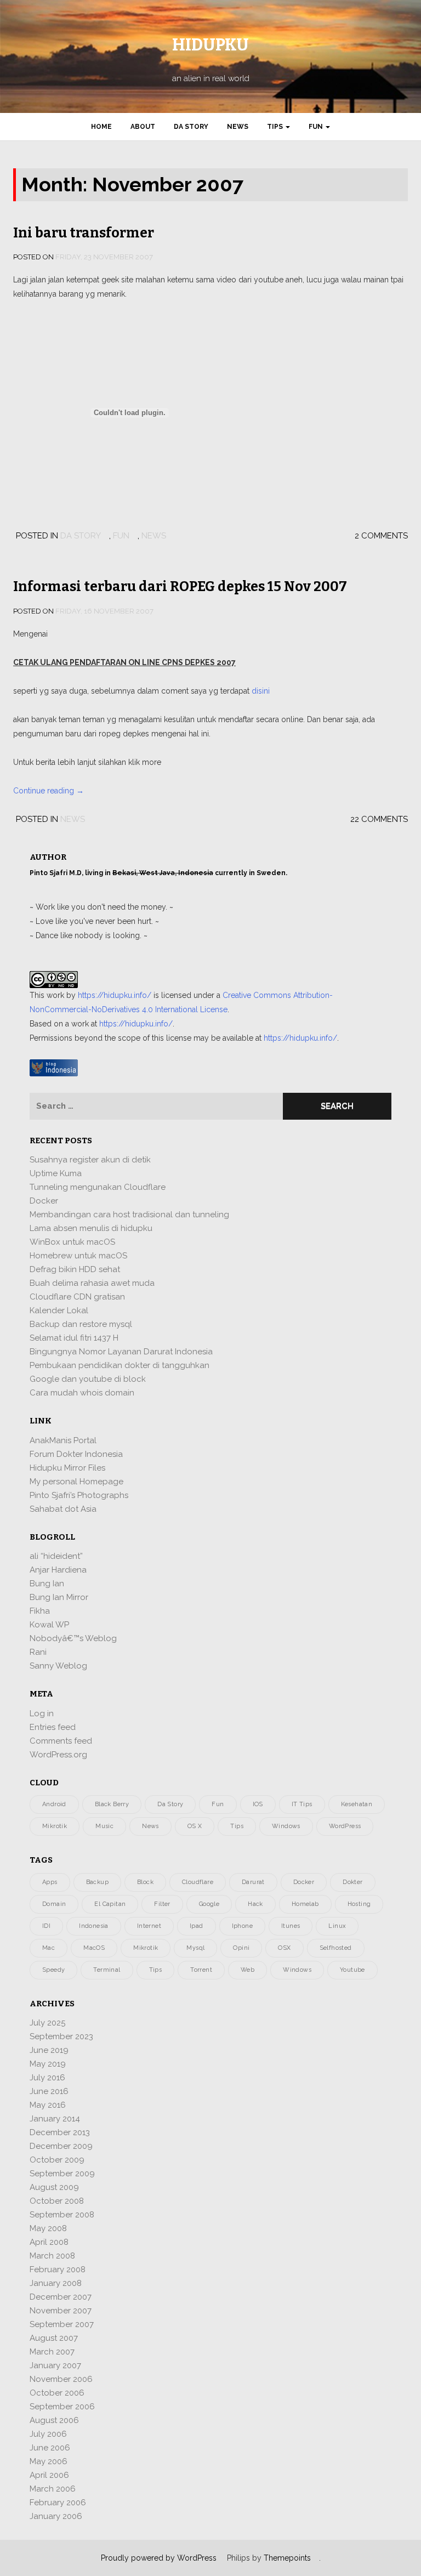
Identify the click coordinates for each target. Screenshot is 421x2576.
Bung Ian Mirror (59, 1597)
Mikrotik (55, 1826)
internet (149, 1926)
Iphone (242, 1926)
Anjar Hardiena (58, 1570)
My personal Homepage (76, 1482)
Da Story (191, 127)
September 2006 (62, 2407)
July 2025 (47, 2023)
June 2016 (49, 2091)
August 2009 (54, 2187)
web (248, 1970)
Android (54, 1804)
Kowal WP (49, 1625)
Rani (38, 1652)
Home (101, 127)
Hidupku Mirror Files (67, 1468)
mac (49, 1948)
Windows (286, 1826)
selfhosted (336, 1948)
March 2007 (52, 2352)
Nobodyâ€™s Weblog (73, 1638)
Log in (42, 1713)
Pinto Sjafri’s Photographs (79, 1495)
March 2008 (52, 2256)
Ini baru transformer (84, 233)
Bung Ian (47, 1584)
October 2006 (57, 2393)
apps (50, 1882)
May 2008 (48, 2228)
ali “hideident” (56, 1556)
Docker (44, 1201)
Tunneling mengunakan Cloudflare (98, 1187)
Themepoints (287, 2558)
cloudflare (198, 1882)
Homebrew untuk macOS (78, 1256)
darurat (253, 1882)
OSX (284, 1948)
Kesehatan (357, 1804)
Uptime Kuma (56, 1173)
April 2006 (49, 2475)
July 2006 (48, 2434)
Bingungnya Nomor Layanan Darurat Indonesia (121, 1352)
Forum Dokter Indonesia (76, 1454)
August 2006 (54, 2420)
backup (97, 1882)
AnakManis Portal (63, 1440)
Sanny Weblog (58, 1666)
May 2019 (48, 2064)
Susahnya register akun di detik (90, 1160)
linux (337, 1926)
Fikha (40, 1611)
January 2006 (56, 2516)
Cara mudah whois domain (82, 1393)
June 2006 (50, 2448)
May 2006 (49, 2461)
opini (241, 1948)
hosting (359, 1904)
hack (255, 1904)
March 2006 (53, 2489)
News (238, 127)
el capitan (110, 1904)
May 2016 (48, 2105)
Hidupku (210, 45)
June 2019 (49, 2050)
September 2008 (62, 2215)
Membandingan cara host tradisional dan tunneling (129, 1215)
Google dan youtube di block (88, 1379)
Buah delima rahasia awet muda (92, 1283)
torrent (201, 1970)
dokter (352, 1882)
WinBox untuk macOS (72, 1242)
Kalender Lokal (59, 1310)
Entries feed (53, 1727)
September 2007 (62, 2324)
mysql (195, 1948)
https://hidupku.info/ (115, 995)
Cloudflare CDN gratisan (77, 1297)
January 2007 (55, 2365)
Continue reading (49, 791)
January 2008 (56, 2283)
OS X (195, 1826)
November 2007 (61, 2311)
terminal (107, 1970)
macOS (94, 1948)
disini (261, 691)
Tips (276, 127)
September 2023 (61, 2036)
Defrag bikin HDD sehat (75, 1269)
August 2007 (54, 2338)
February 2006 (58, 2503)
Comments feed (61, 1741)
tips (156, 1970)
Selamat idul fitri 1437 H (74, 1338)
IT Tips (302, 1804)
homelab (305, 1904)
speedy (53, 1970)
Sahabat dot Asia (63, 1509)
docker (304, 1882)
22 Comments (379, 819)
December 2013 (60, 2132)
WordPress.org (58, 1755)
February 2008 (58, 2269)
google (209, 1904)
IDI (46, 1926)
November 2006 (61, 2379)
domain (54, 1904)
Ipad (197, 1926)
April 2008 (49, 2242)
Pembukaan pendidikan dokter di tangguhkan (120, 1365)
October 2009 (57, 2160)
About (143, 127)
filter (162, 1904)
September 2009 (62, 2174)
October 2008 (57, 2201)
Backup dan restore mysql (81, 1324)
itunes (291, 1926)
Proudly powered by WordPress (159, 2558)
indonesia (94, 1926)
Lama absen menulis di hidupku (91, 1228)
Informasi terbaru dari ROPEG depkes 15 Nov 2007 (180, 587)
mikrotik (146, 1948)
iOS (258, 1804)
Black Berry (112, 1804)
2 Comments (381, 536)
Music (104, 1826)
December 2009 (61, 2146)
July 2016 (47, 2078)
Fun (317, 127)
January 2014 (55, 2119)
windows (297, 1970)
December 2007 (61, 2297)
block (145, 1882)
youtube (352, 1970)
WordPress (345, 1826)
